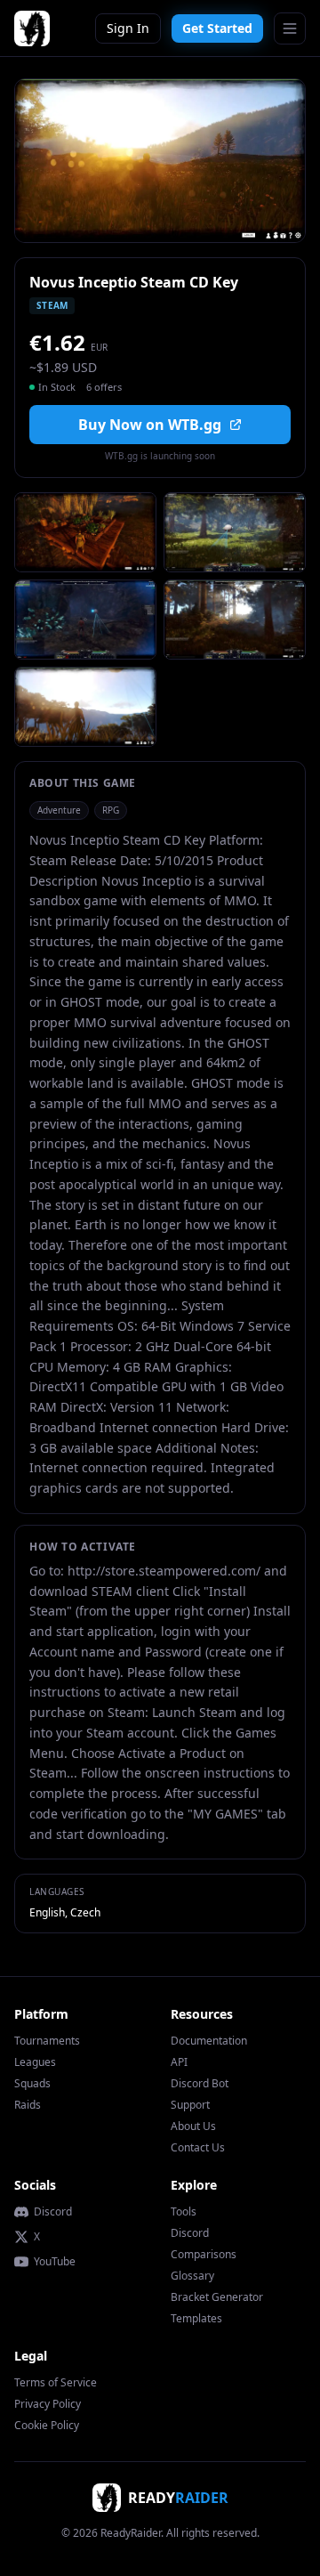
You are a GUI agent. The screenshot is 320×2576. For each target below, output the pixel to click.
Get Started (217, 28)
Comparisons (204, 2254)
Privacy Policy (48, 2404)
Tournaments (47, 2041)
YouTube (55, 2262)
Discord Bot (200, 2083)
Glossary (192, 2276)
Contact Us (198, 2147)
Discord (53, 2212)
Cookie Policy (47, 2425)
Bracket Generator (217, 2297)
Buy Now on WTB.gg (150, 425)
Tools (184, 2211)
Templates (196, 2318)
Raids (28, 2105)
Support (190, 2105)
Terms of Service (56, 2382)
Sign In (128, 28)
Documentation (209, 2041)
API (179, 2062)
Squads (32, 2083)
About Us (193, 2126)
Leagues (35, 2062)
